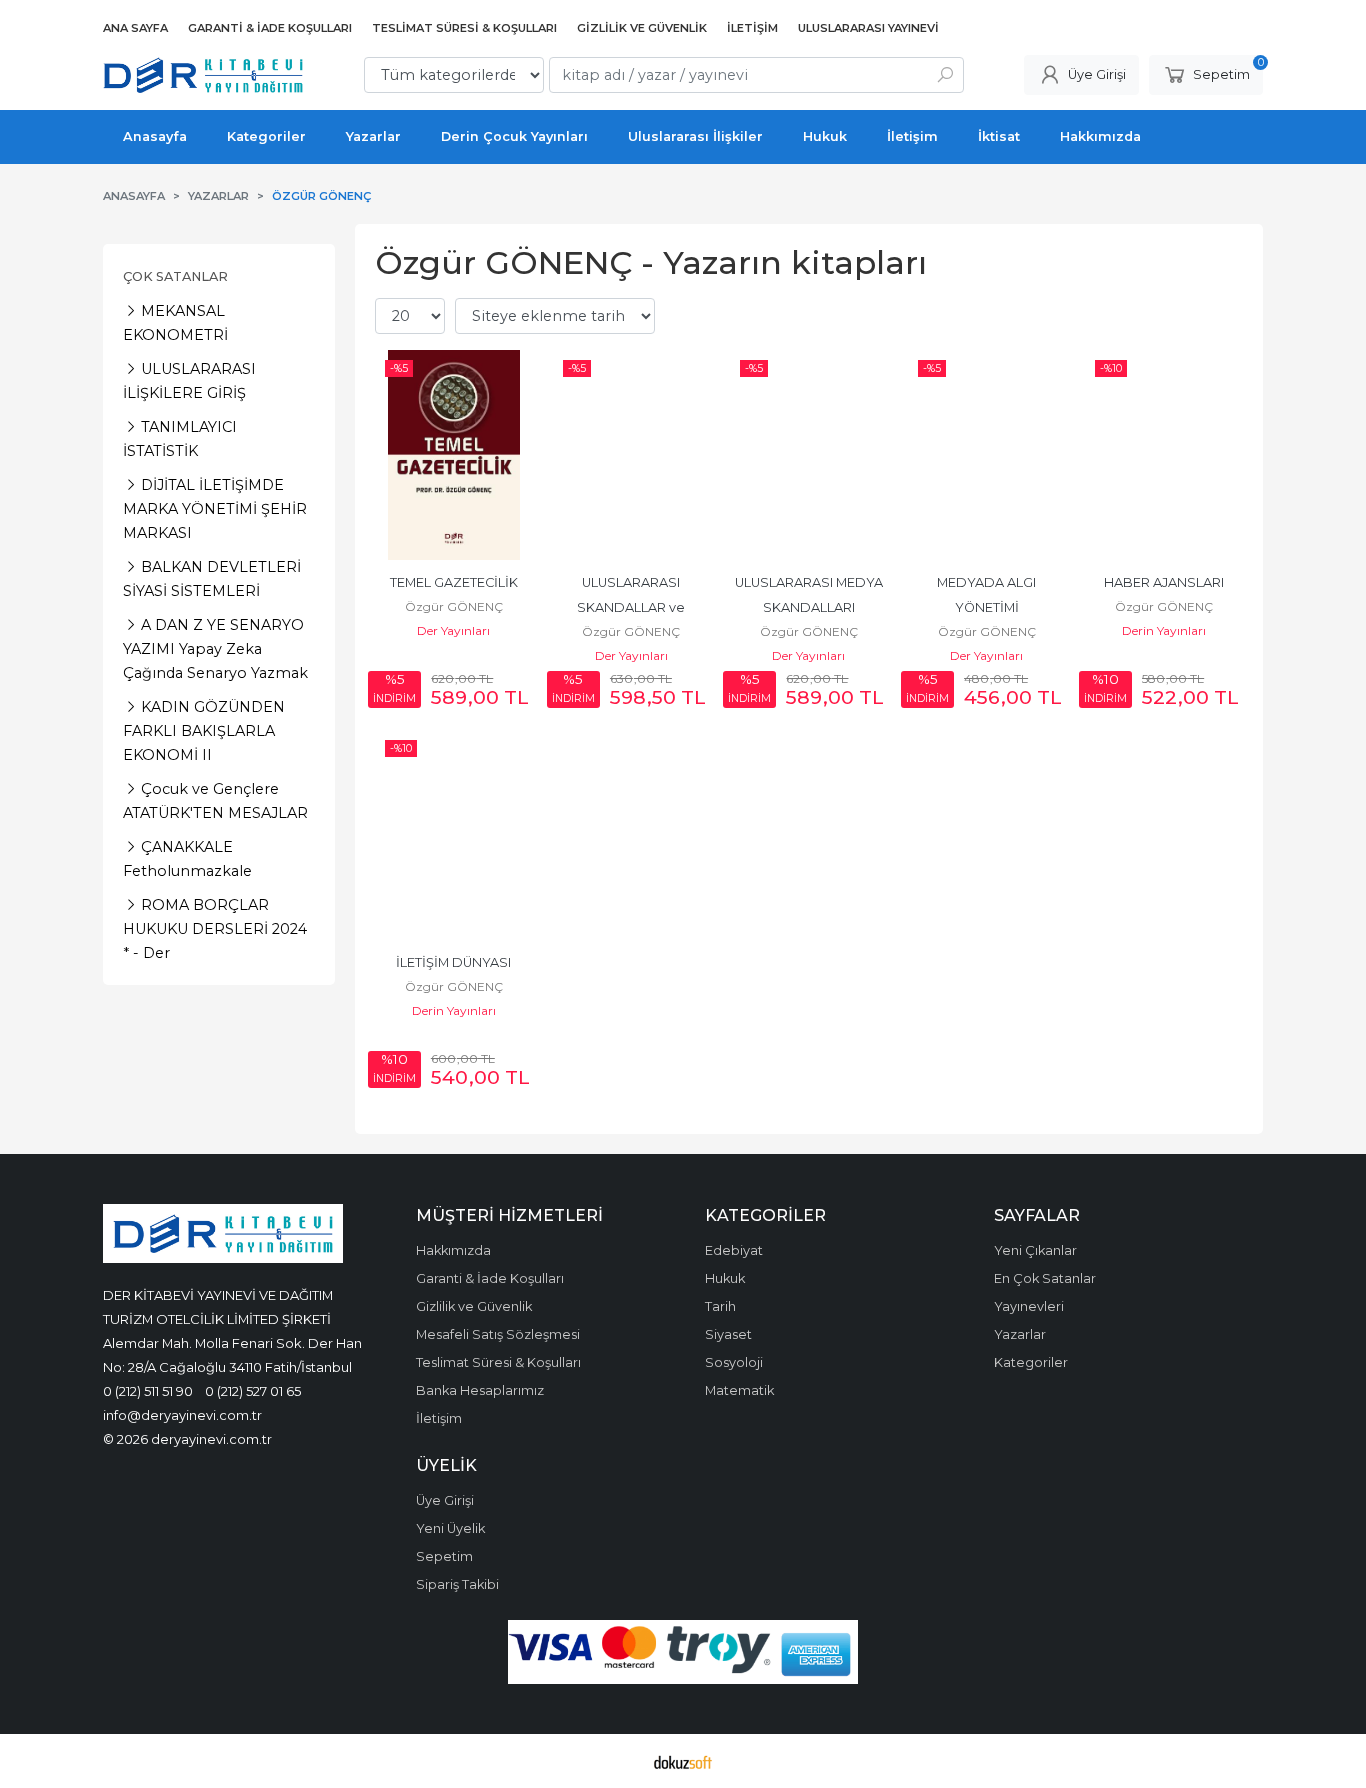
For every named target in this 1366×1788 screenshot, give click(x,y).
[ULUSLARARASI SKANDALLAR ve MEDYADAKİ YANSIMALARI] (632, 455)
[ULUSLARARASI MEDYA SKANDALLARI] (809, 455)
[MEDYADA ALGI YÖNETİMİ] (987, 455)
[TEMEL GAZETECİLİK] (454, 455)
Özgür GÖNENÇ (454, 606)
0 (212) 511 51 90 (148, 1391)
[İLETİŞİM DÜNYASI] (454, 835)
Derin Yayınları (1164, 630)
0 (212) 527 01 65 (253, 1391)
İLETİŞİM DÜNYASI (453, 962)
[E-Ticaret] (683, 1761)
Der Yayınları (453, 630)
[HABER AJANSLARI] (1164, 455)
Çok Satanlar (175, 276)
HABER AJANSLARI (1164, 582)
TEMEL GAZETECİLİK (454, 582)
